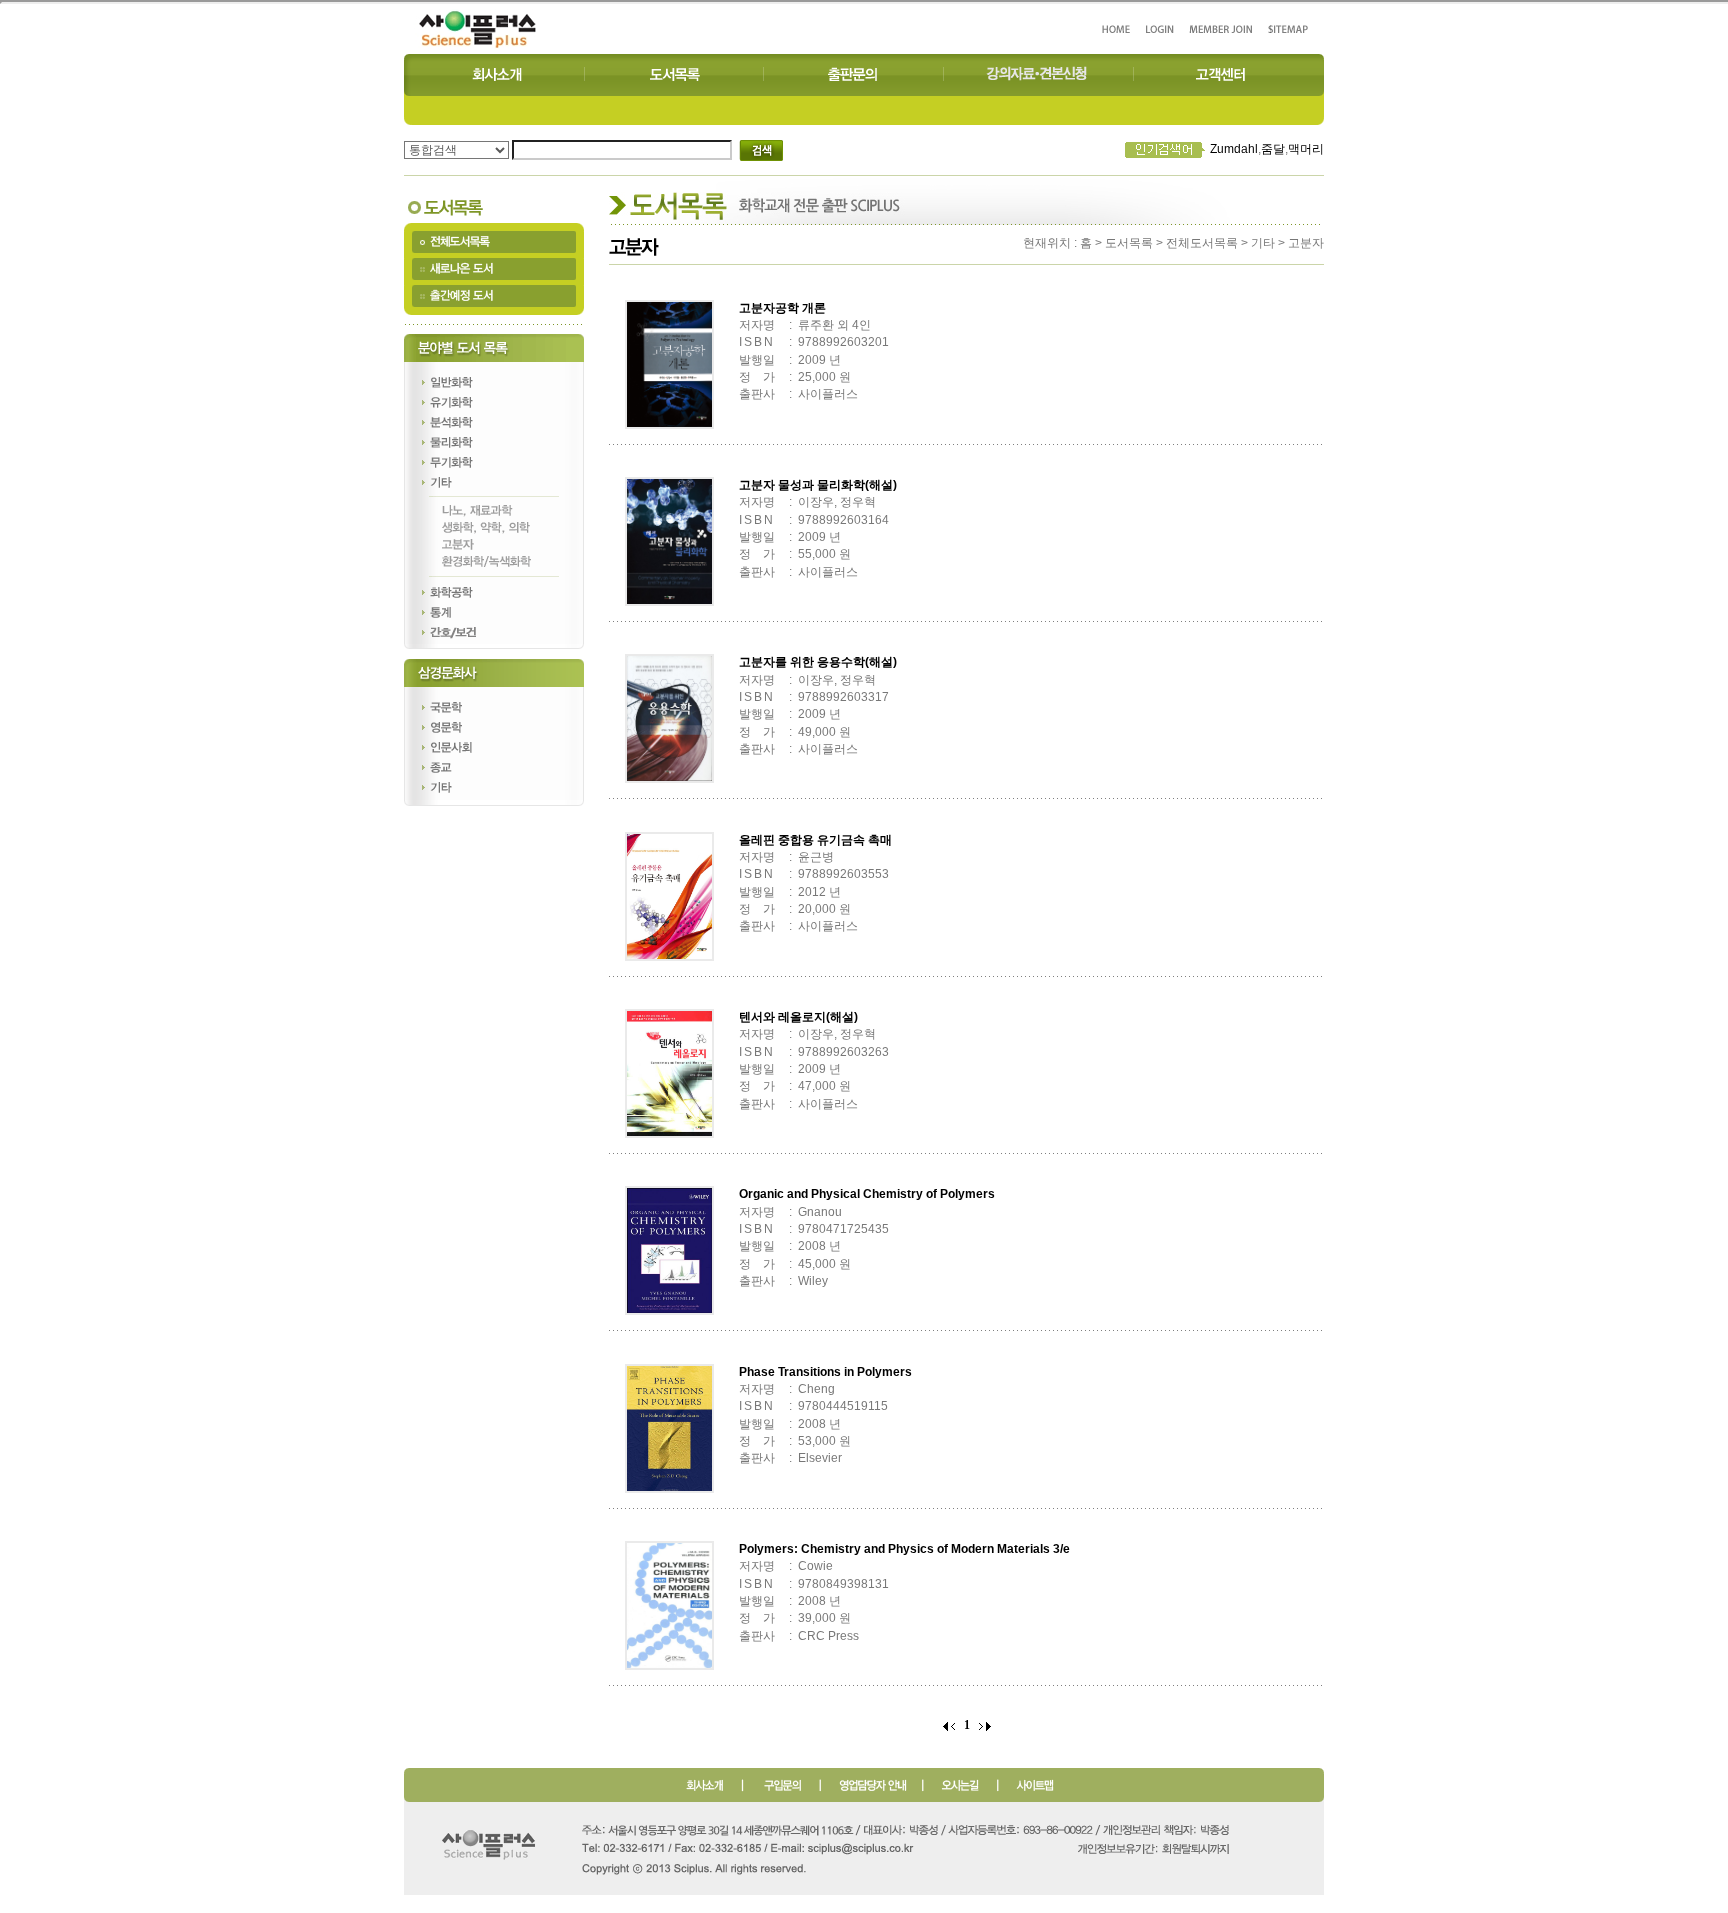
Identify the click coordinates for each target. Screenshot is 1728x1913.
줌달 (1273, 149)
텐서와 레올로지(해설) (798, 1017)
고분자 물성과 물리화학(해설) (818, 485)
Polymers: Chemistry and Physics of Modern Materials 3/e (904, 1549)
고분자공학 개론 (782, 308)
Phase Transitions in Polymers (825, 1372)
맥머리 (1306, 149)
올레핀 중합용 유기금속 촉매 (815, 840)
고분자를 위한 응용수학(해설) (818, 662)
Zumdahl (1234, 149)
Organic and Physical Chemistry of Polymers (867, 1194)
